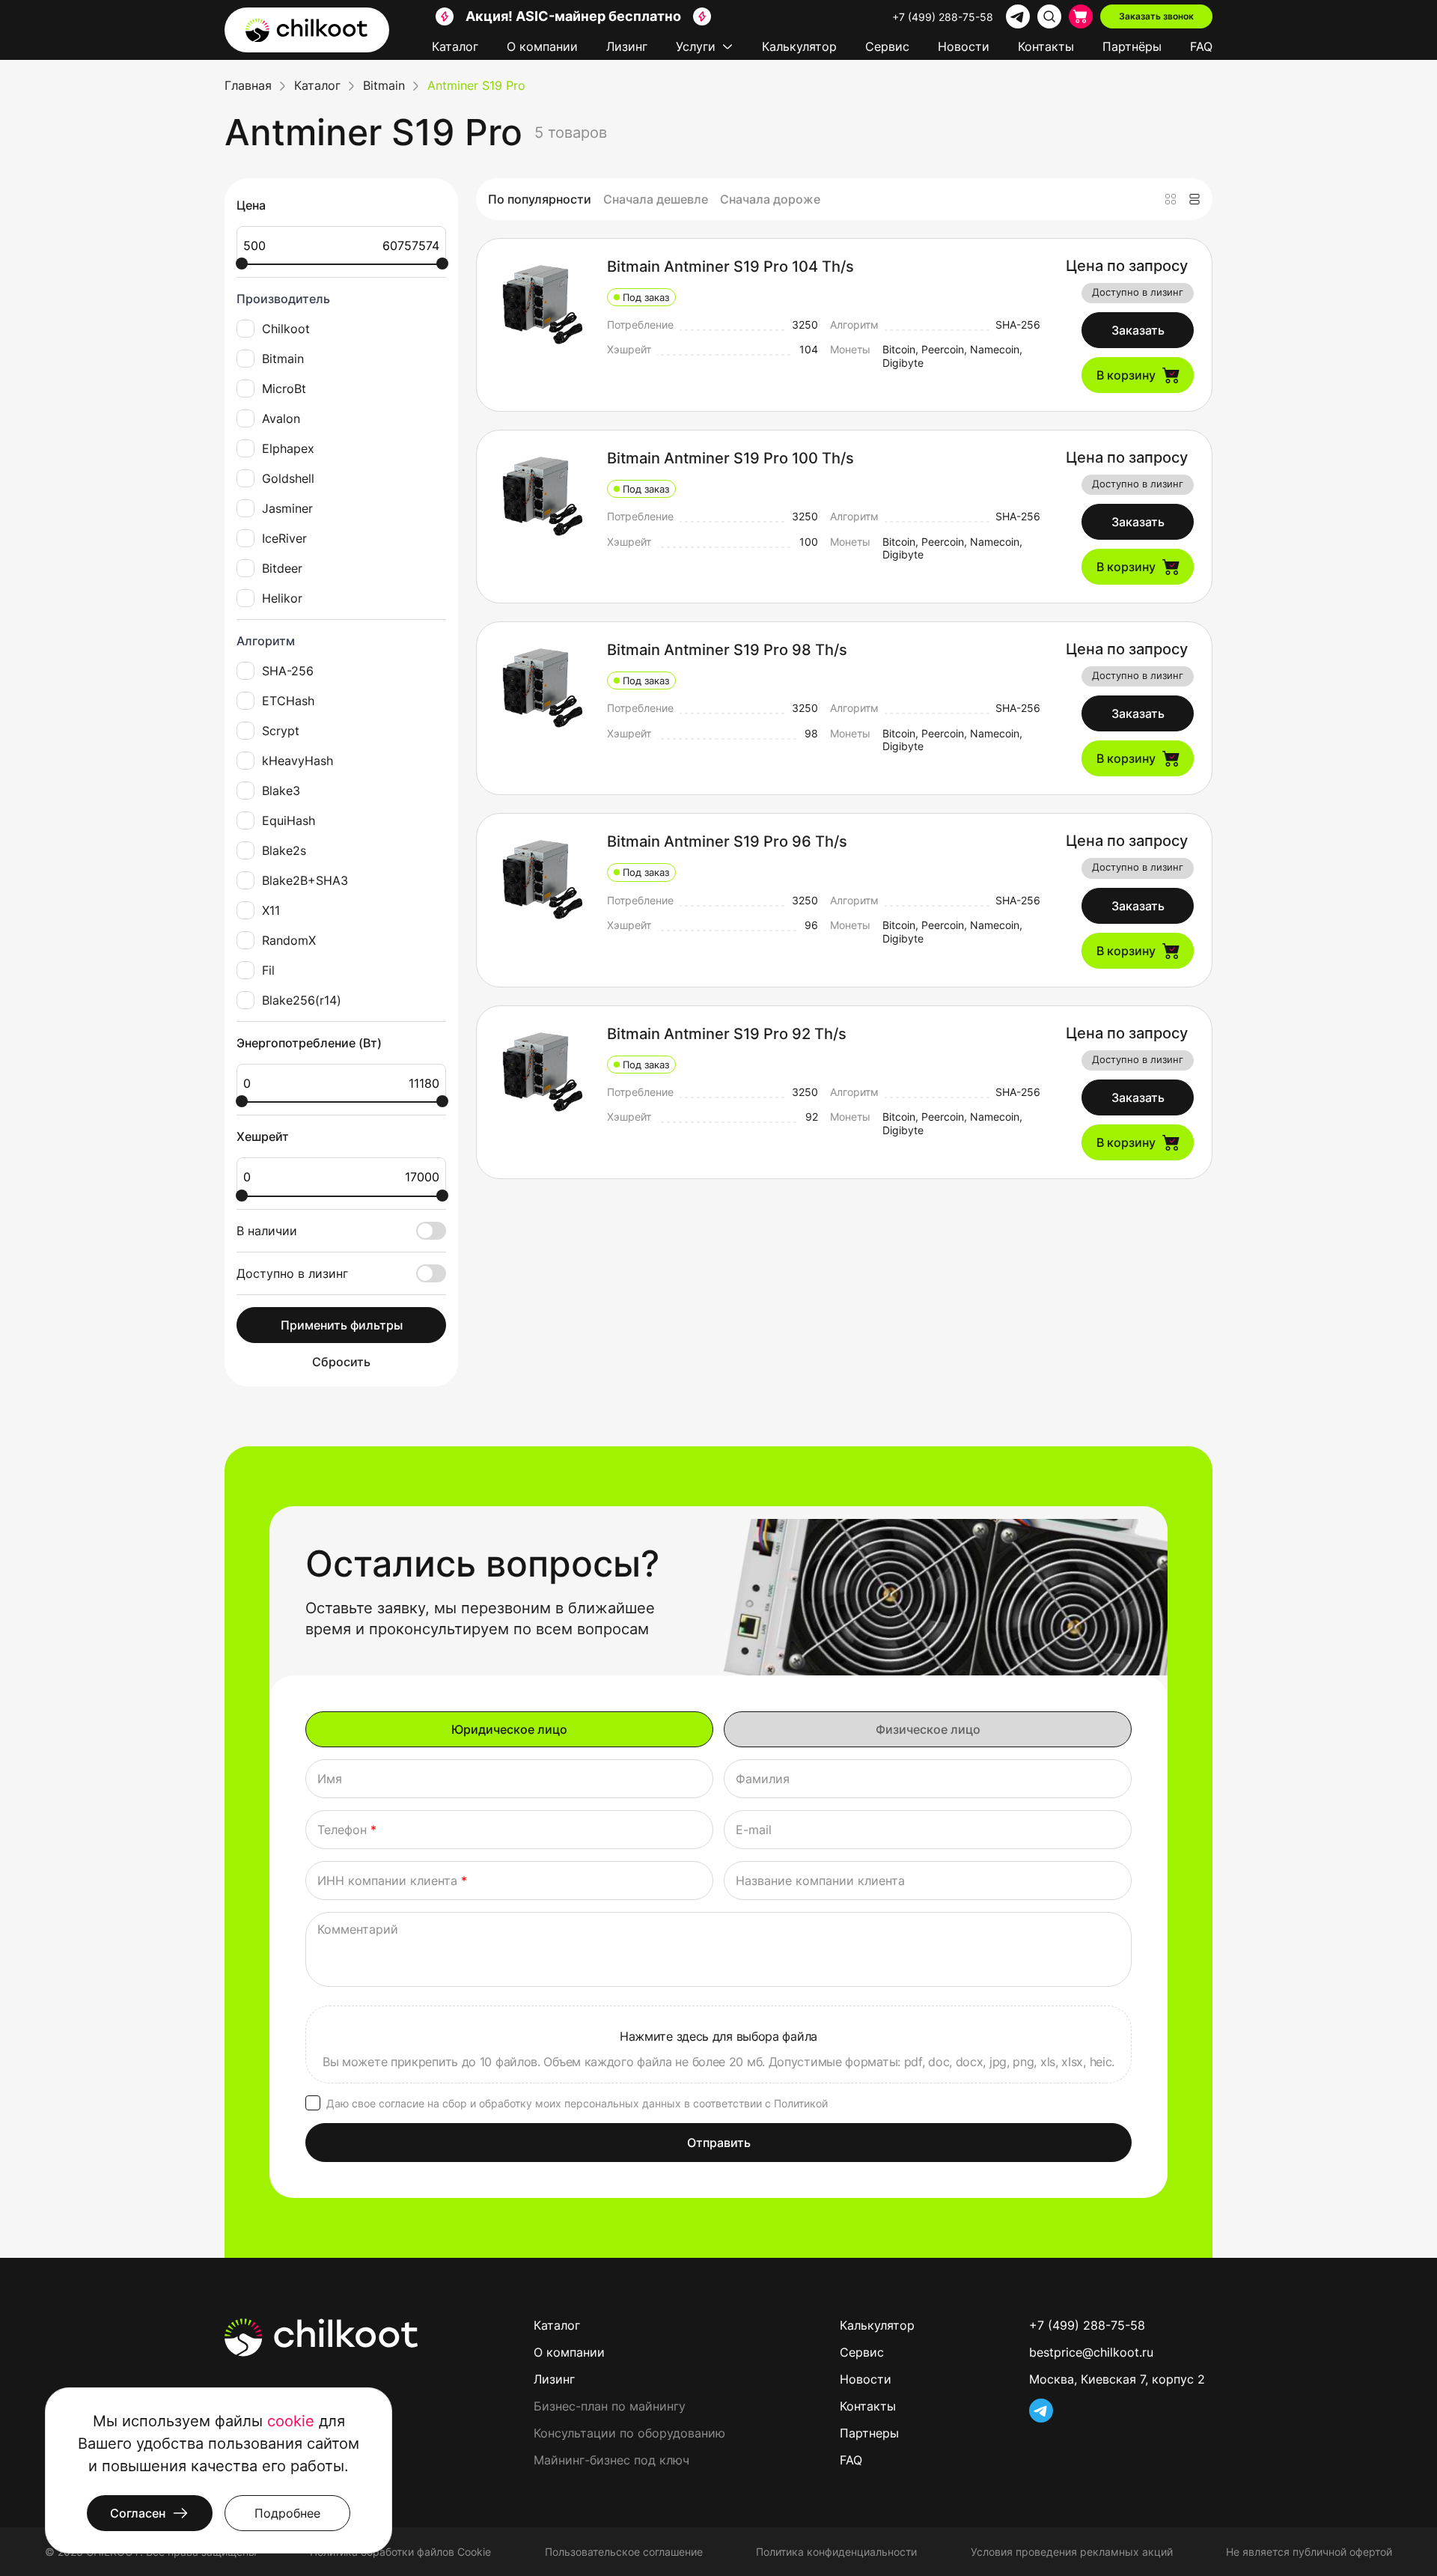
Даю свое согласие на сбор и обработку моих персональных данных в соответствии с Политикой (577, 2103)
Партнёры (1132, 46)
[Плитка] (1171, 199)
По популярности (540, 199)
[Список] (1195, 199)
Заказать (1138, 330)
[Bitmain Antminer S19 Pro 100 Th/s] (542, 496)
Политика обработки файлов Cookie (400, 2552)
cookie (291, 2421)
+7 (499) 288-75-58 (943, 17)
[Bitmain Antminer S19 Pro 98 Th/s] (542, 687)
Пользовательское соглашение (624, 2552)
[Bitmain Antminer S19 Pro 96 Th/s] (542, 879)
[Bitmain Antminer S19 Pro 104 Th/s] (542, 304)
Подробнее (287, 2513)
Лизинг (627, 46)
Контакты (1046, 46)
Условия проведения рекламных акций (1072, 2552)
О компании (542, 46)
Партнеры (869, 2433)
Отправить (719, 2143)
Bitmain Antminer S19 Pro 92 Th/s (727, 1034)
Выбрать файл (718, 2044)
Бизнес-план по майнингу (610, 2406)
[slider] (242, 264)
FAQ (1201, 46)
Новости (964, 46)
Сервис (887, 46)
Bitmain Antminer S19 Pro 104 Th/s (730, 267)
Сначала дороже (770, 199)
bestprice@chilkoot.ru (1091, 2352)
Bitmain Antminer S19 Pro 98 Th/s (727, 650)
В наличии (267, 1231)
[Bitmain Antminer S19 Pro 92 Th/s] (542, 1071)
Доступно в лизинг (292, 1273)
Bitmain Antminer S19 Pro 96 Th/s (727, 841)
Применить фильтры (342, 1325)
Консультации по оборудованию (629, 2433)
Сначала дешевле (656, 199)
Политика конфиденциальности (836, 2552)
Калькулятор (799, 46)
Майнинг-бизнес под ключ (611, 2460)
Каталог (455, 46)
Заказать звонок (1156, 16)
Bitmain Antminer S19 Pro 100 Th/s (730, 458)
